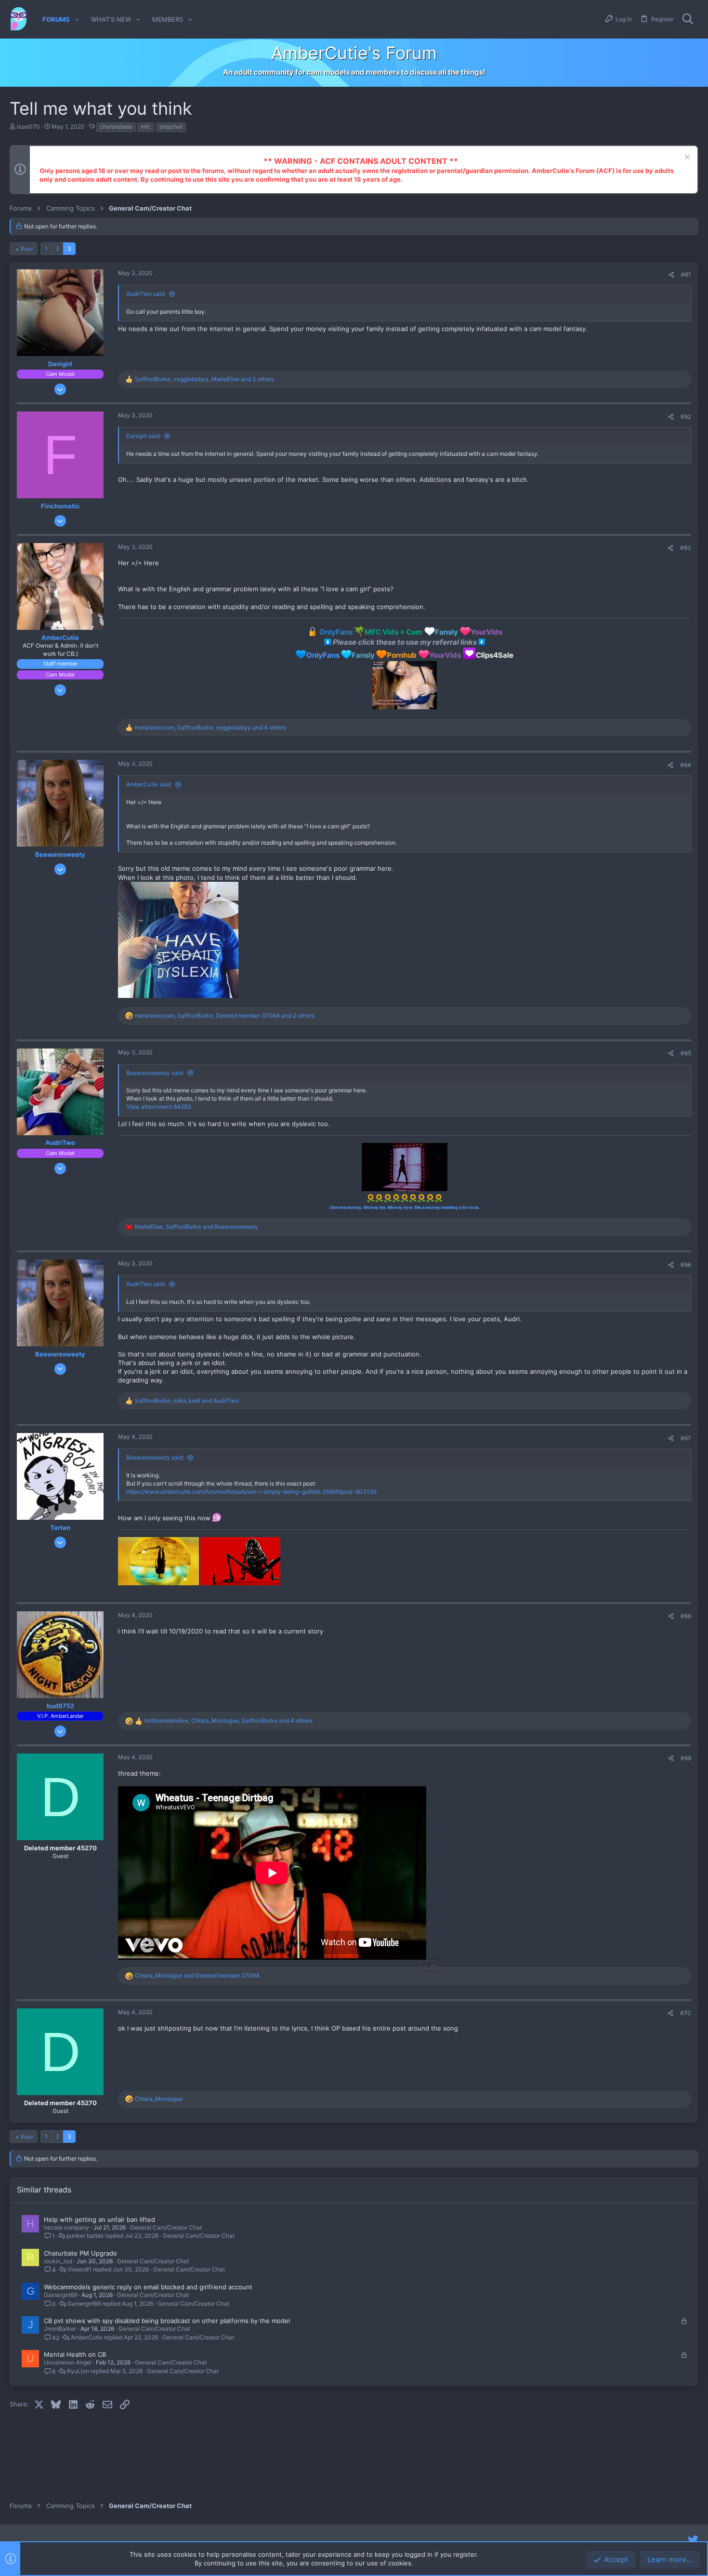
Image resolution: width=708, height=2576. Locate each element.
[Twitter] (693, 2540)
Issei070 (28, 126)
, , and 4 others (210, 727)
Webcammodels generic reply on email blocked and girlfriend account (148, 2287)
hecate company (66, 2227)
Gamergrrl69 (60, 2295)
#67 (686, 1438)
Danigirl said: (144, 436)
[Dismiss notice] (686, 158)
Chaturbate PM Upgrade (80, 2253)
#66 (686, 1265)
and (197, 1975)
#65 (686, 1053)
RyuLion (78, 2371)
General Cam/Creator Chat (166, 2227)
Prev (27, 249)
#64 (686, 765)
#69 (686, 1758)
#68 (686, 1616)
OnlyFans (323, 655)
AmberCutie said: (149, 784)
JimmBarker (60, 2329)
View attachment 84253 (159, 1107)
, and (197, 1227)
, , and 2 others (204, 379)
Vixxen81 (79, 2270)
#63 (686, 548)
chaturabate (116, 126)
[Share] (671, 275)
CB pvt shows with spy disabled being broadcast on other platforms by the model (167, 2321)
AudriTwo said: (146, 294)
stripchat (171, 126)
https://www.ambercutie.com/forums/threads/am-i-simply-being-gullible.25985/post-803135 (251, 1492)
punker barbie (85, 2236)
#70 (686, 2013)
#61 (686, 274)
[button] (77, 20)
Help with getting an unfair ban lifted (99, 2219)
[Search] (688, 19)
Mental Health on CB (75, 2354)
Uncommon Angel (68, 2362)
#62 (686, 417)
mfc (146, 126)
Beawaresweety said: (155, 1073)
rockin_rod (58, 2261)
